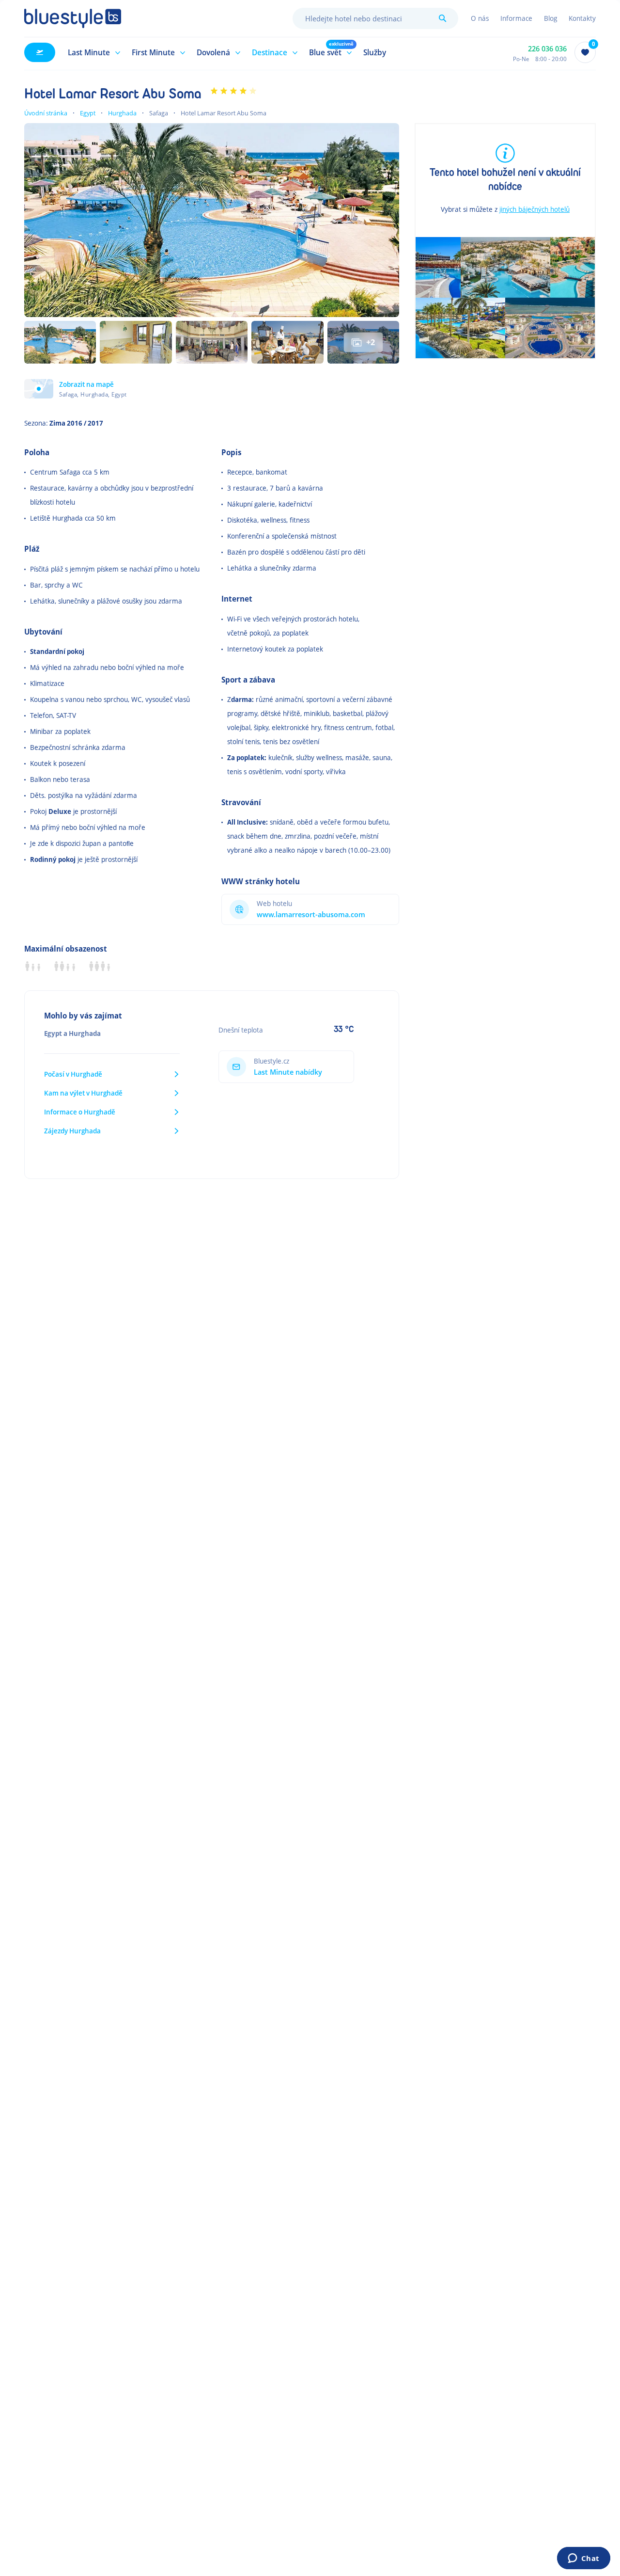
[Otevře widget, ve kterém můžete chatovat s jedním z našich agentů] (583, 2559)
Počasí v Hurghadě (73, 1074)
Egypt (88, 113)
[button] (93, 52)
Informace (516, 18)
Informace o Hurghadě (80, 1112)
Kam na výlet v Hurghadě (83, 1093)
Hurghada (122, 113)
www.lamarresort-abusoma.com (311, 914)
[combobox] (375, 18)
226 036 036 (547, 49)
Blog (550, 18)
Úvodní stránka (46, 113)
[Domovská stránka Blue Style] (73, 18)
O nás (480, 18)
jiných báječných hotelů (535, 209)
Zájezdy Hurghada (72, 1131)
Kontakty (582, 18)
